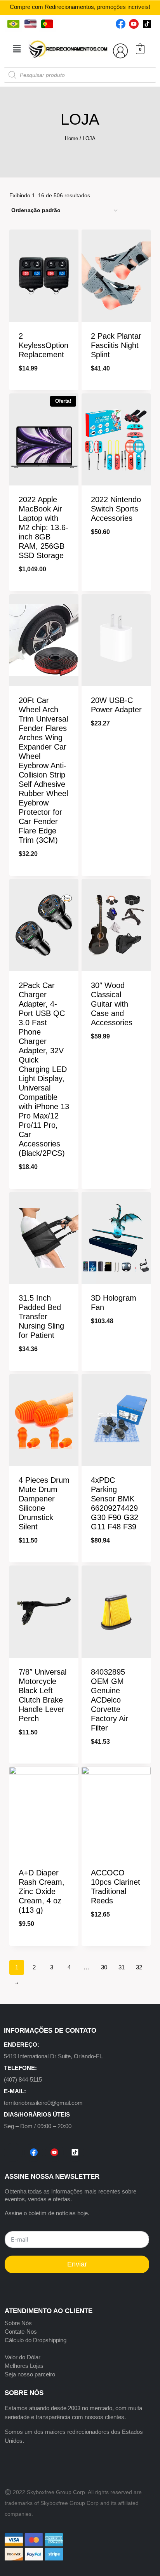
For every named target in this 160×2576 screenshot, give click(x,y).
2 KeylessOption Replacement (43, 345)
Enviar (77, 2264)
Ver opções (116, 1064)
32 (139, 1967)
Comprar (116, 559)
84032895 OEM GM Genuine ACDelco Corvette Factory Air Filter (110, 1700)
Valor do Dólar (23, 2357)
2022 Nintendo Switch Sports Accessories (116, 509)
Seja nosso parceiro (30, 2374)
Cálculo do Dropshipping (36, 2340)
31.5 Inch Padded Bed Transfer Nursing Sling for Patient (41, 1317)
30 (104, 1967)
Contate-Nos (21, 2332)
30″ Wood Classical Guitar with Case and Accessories (112, 1004)
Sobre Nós (18, 2323)
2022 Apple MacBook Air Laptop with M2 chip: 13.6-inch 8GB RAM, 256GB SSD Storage (43, 527)
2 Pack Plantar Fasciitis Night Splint (116, 345)
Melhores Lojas (24, 2366)
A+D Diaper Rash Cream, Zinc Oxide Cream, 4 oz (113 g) (42, 1891)
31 (122, 1967)
